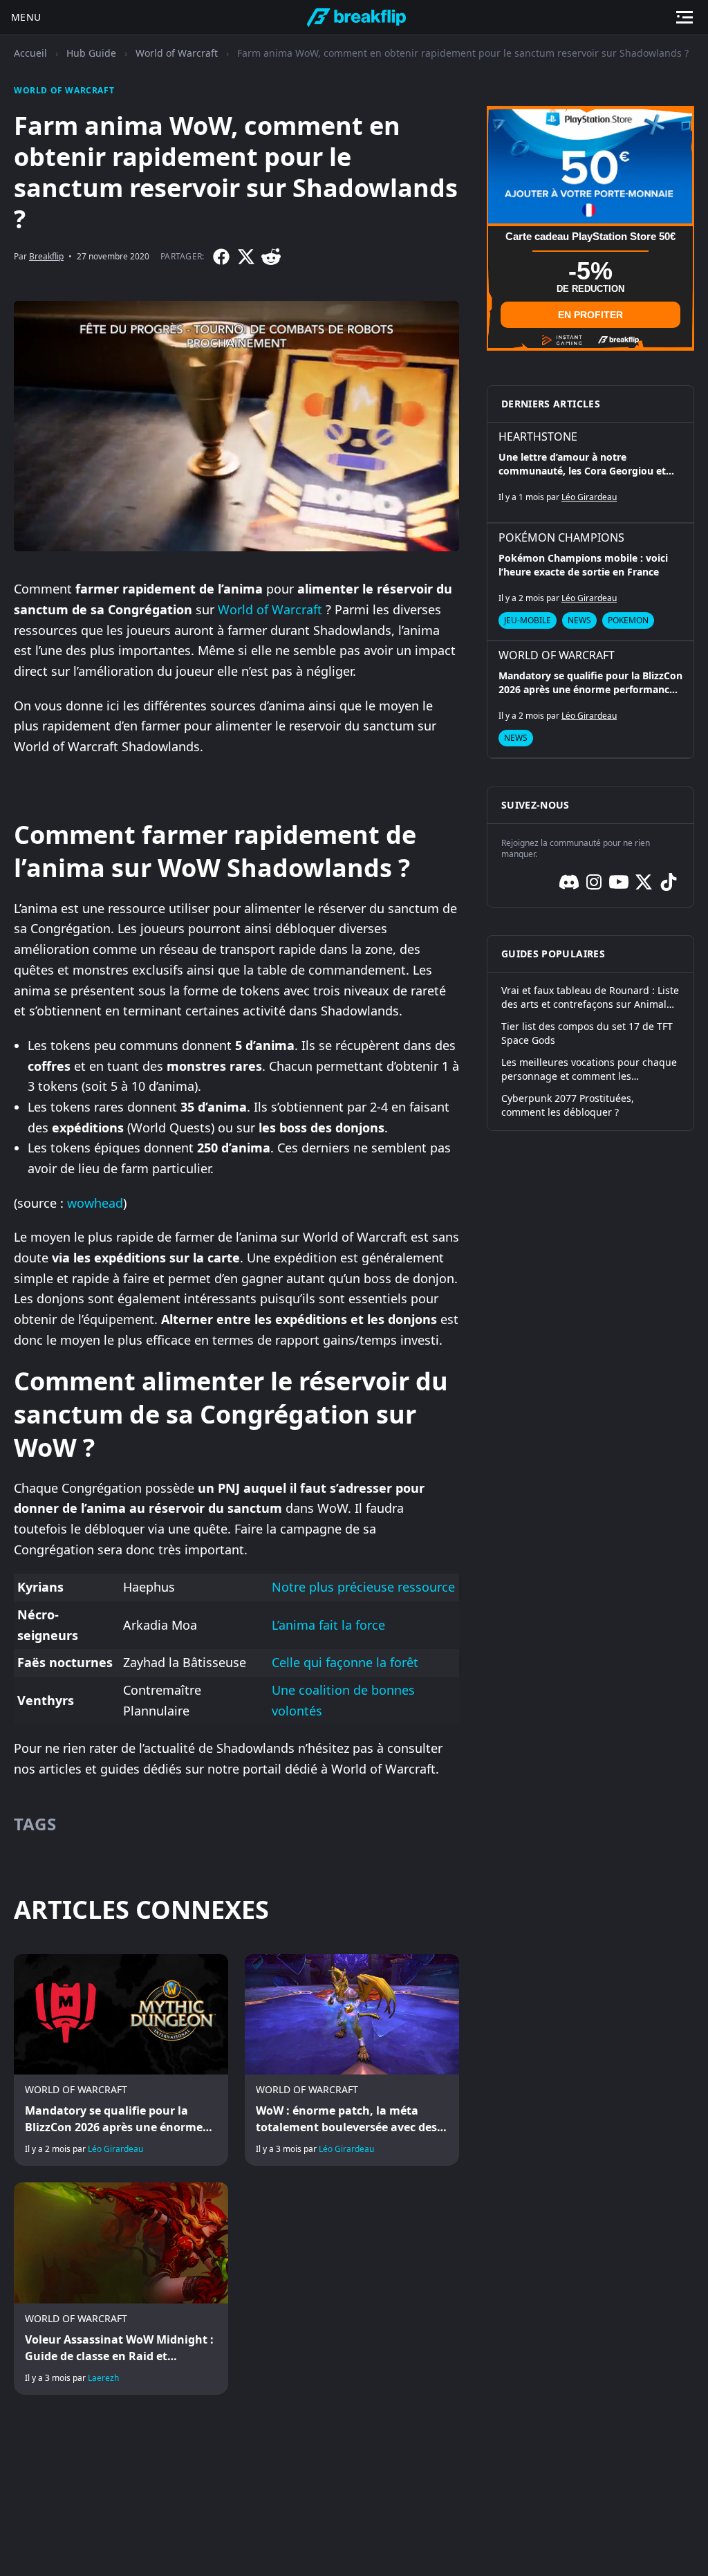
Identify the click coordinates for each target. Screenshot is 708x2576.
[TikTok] (669, 882)
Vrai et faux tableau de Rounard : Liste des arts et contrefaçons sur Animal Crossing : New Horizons (590, 997)
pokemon (628, 620)
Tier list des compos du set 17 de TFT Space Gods (587, 1033)
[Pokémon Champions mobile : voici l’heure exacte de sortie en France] (590, 582)
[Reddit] (271, 257)
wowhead (95, 1203)
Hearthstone (538, 436)
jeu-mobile (528, 620)
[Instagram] (594, 882)
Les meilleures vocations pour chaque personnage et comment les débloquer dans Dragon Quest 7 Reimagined (589, 1069)
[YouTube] (619, 882)
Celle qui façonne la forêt (345, 1662)
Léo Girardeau (115, 2149)
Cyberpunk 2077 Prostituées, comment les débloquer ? (568, 1105)
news (579, 620)
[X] (246, 257)
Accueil (30, 53)
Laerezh (103, 2378)
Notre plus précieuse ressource (363, 1587)
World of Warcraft (177, 53)
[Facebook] (221, 257)
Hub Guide (91, 53)
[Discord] (569, 882)
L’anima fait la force (328, 1625)
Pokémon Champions (561, 537)
